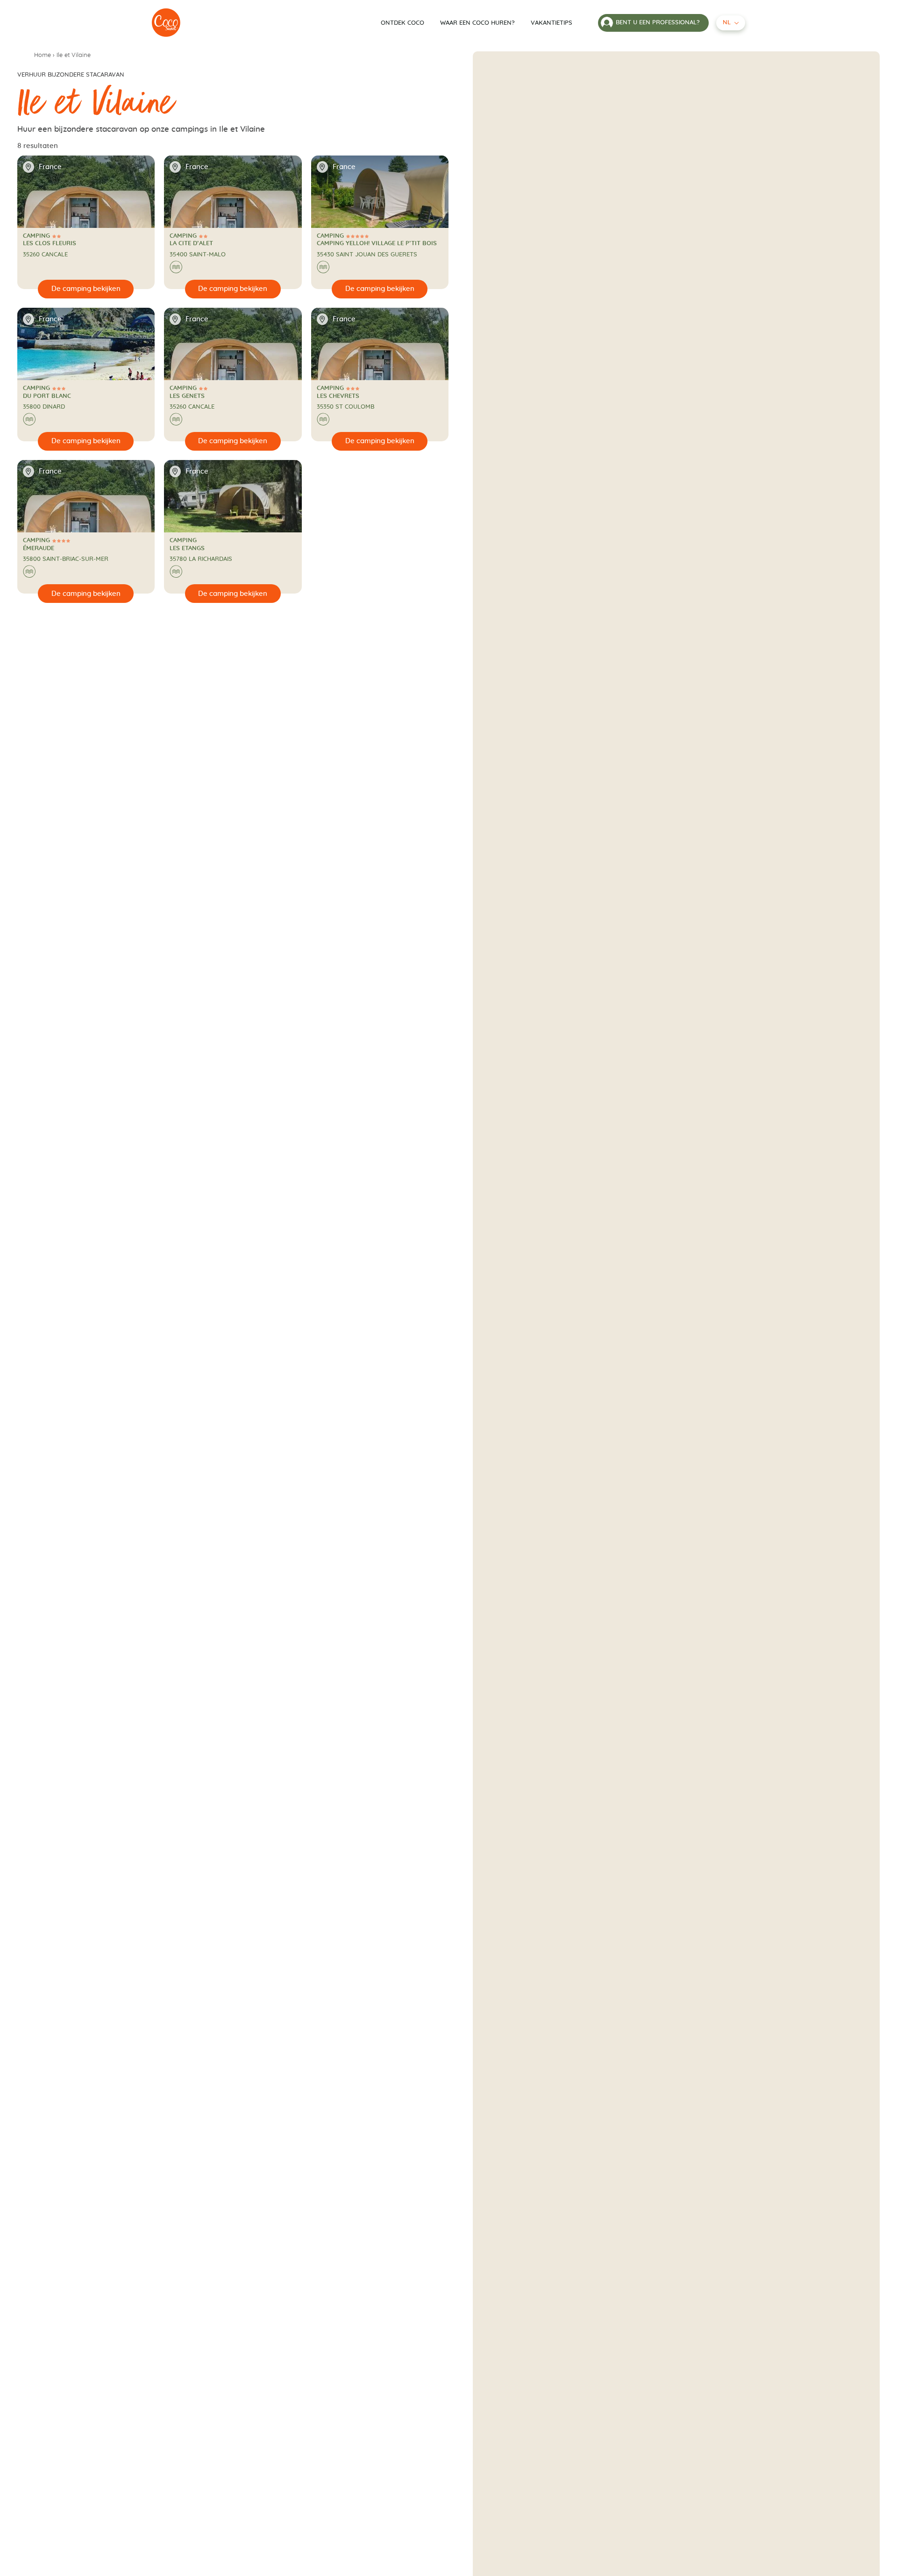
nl (727, 23)
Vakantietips (552, 23)
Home (43, 55)
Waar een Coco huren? (477, 23)
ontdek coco (402, 23)
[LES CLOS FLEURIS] (166, 23)
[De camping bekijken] (86, 289)
